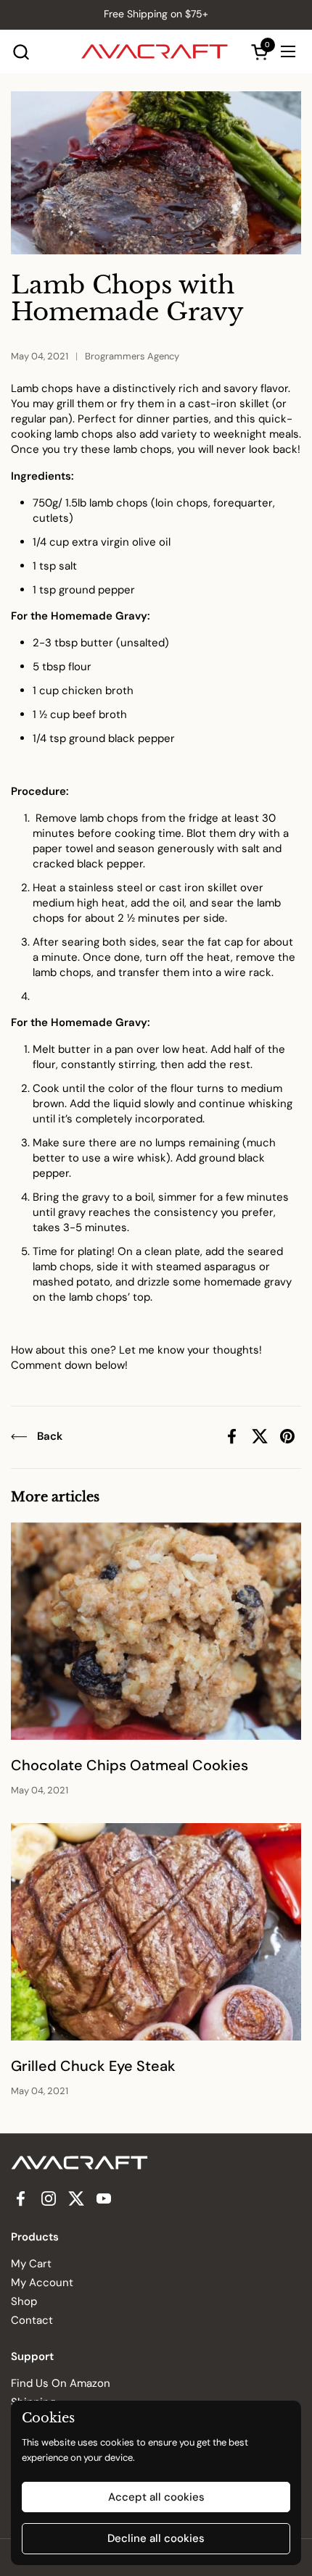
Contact (32, 2320)
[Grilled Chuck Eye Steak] (156, 1932)
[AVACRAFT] (154, 51)
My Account (42, 2283)
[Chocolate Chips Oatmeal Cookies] (156, 1631)
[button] (21, 52)
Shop (24, 2301)
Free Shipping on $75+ (156, 14)
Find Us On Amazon (61, 2383)
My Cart (31, 2264)
